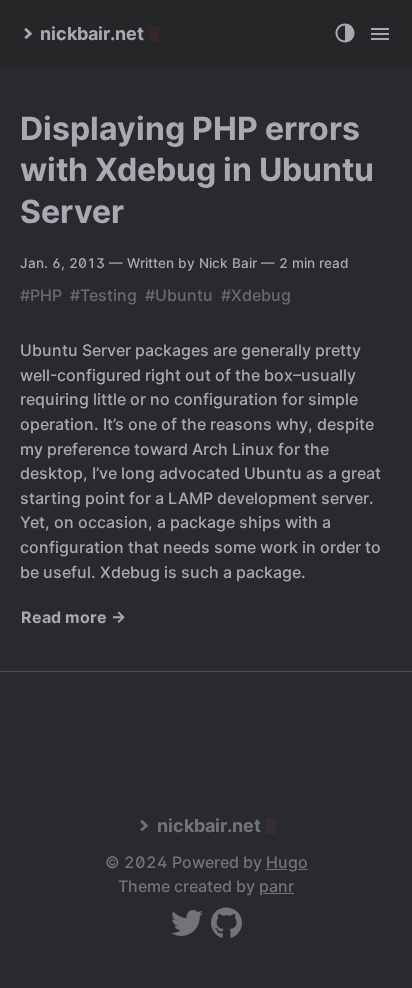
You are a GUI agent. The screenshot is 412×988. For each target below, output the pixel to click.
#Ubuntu (179, 295)
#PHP (41, 295)
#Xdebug (256, 295)
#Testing (103, 295)
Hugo (287, 862)
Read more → (73, 617)
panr (276, 886)
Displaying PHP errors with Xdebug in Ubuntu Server (197, 170)
